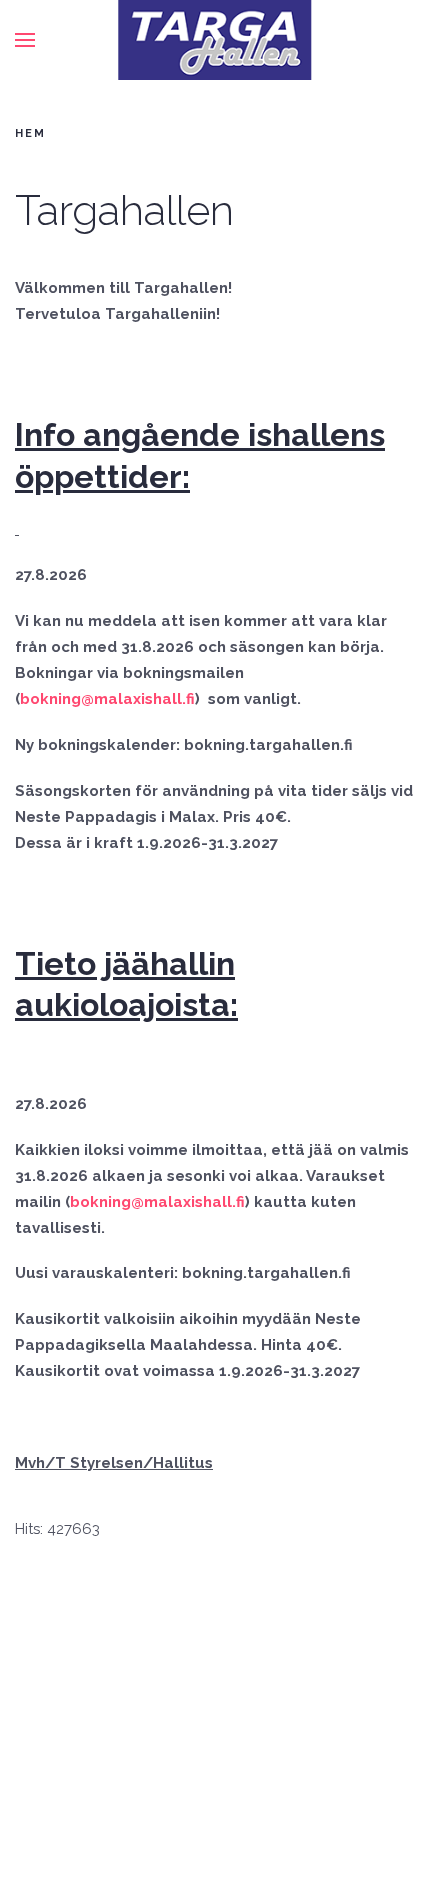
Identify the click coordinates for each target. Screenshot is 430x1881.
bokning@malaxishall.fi (107, 699)
